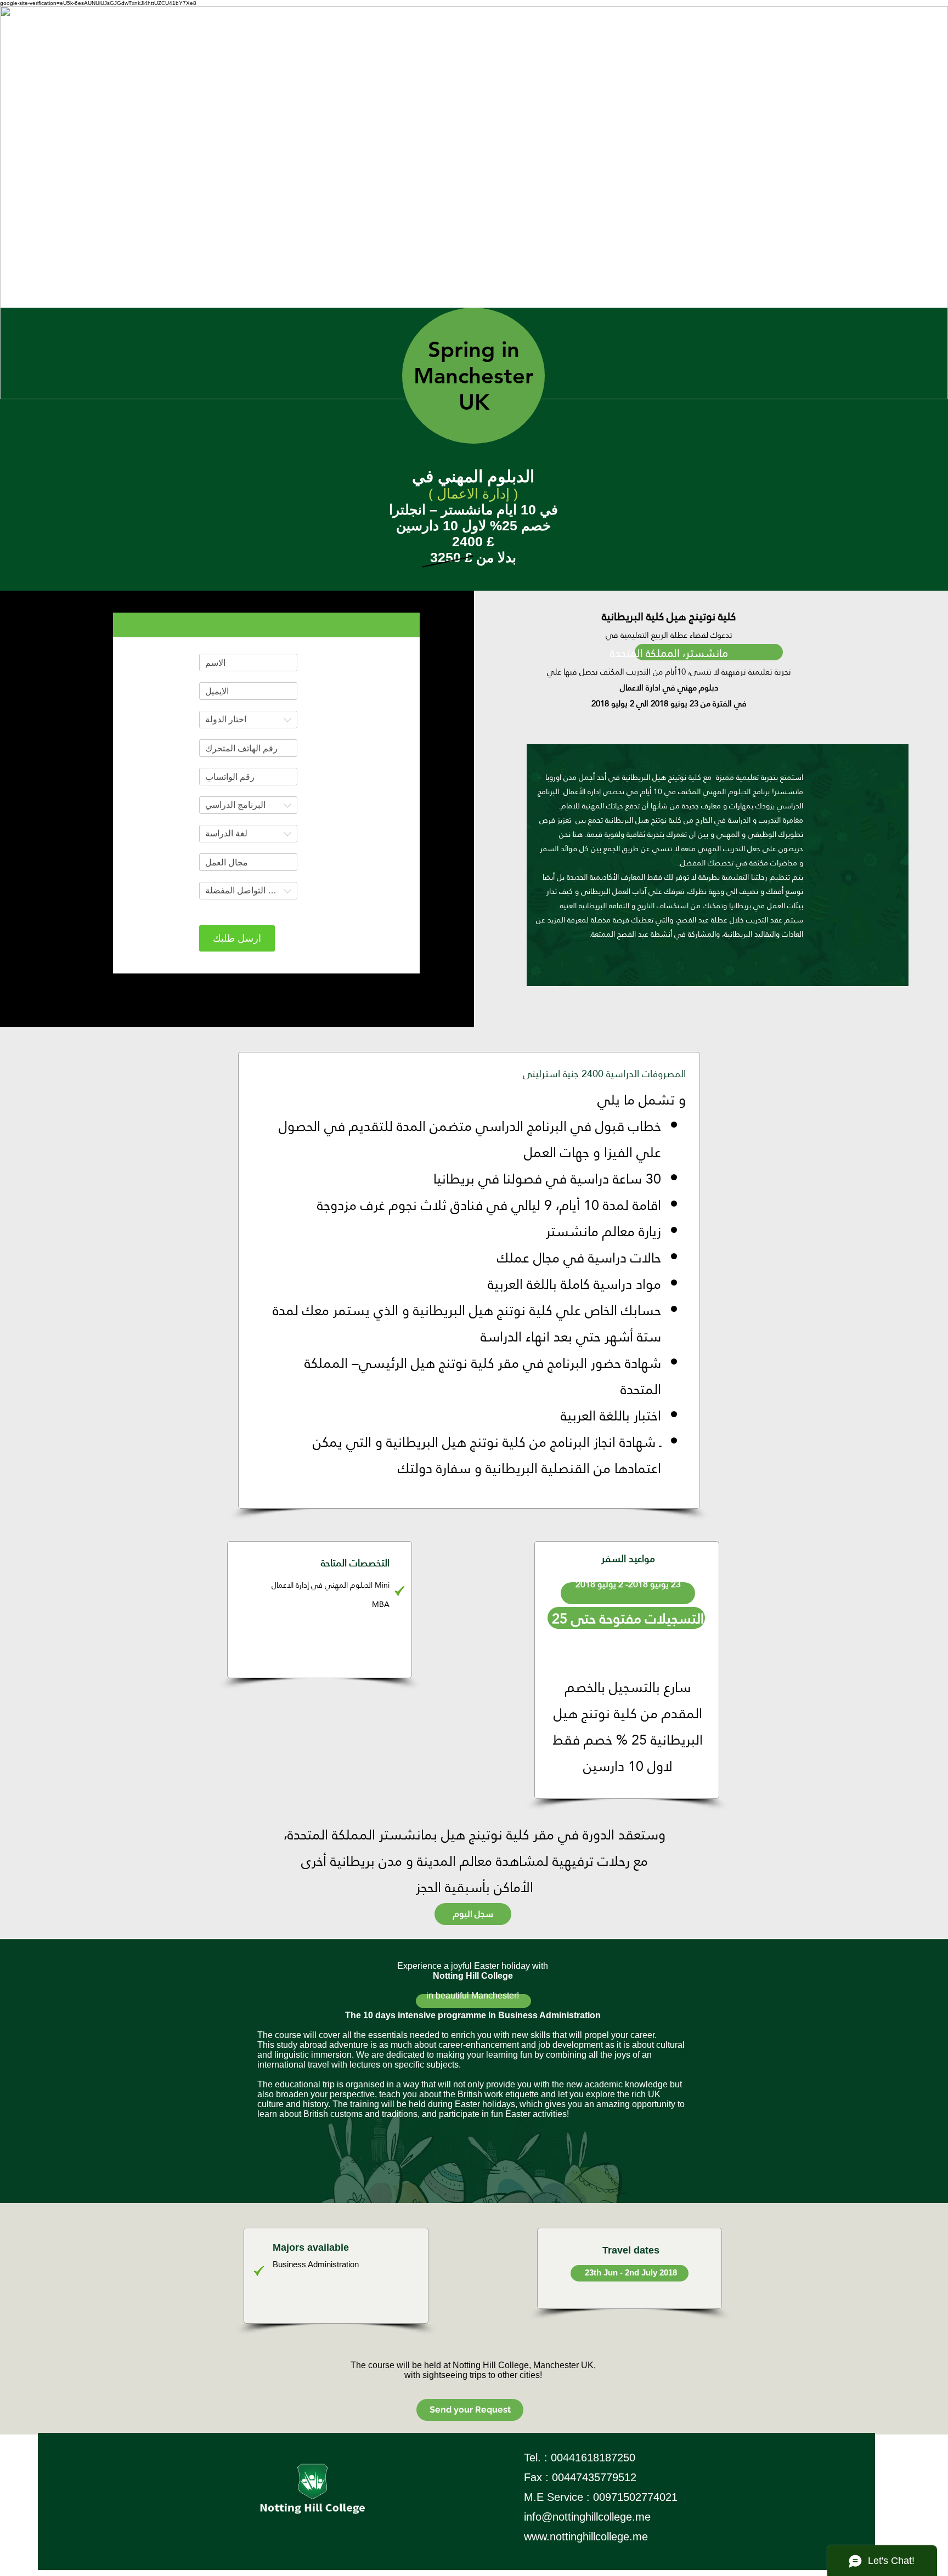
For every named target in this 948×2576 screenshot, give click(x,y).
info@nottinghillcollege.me (587, 2517)
